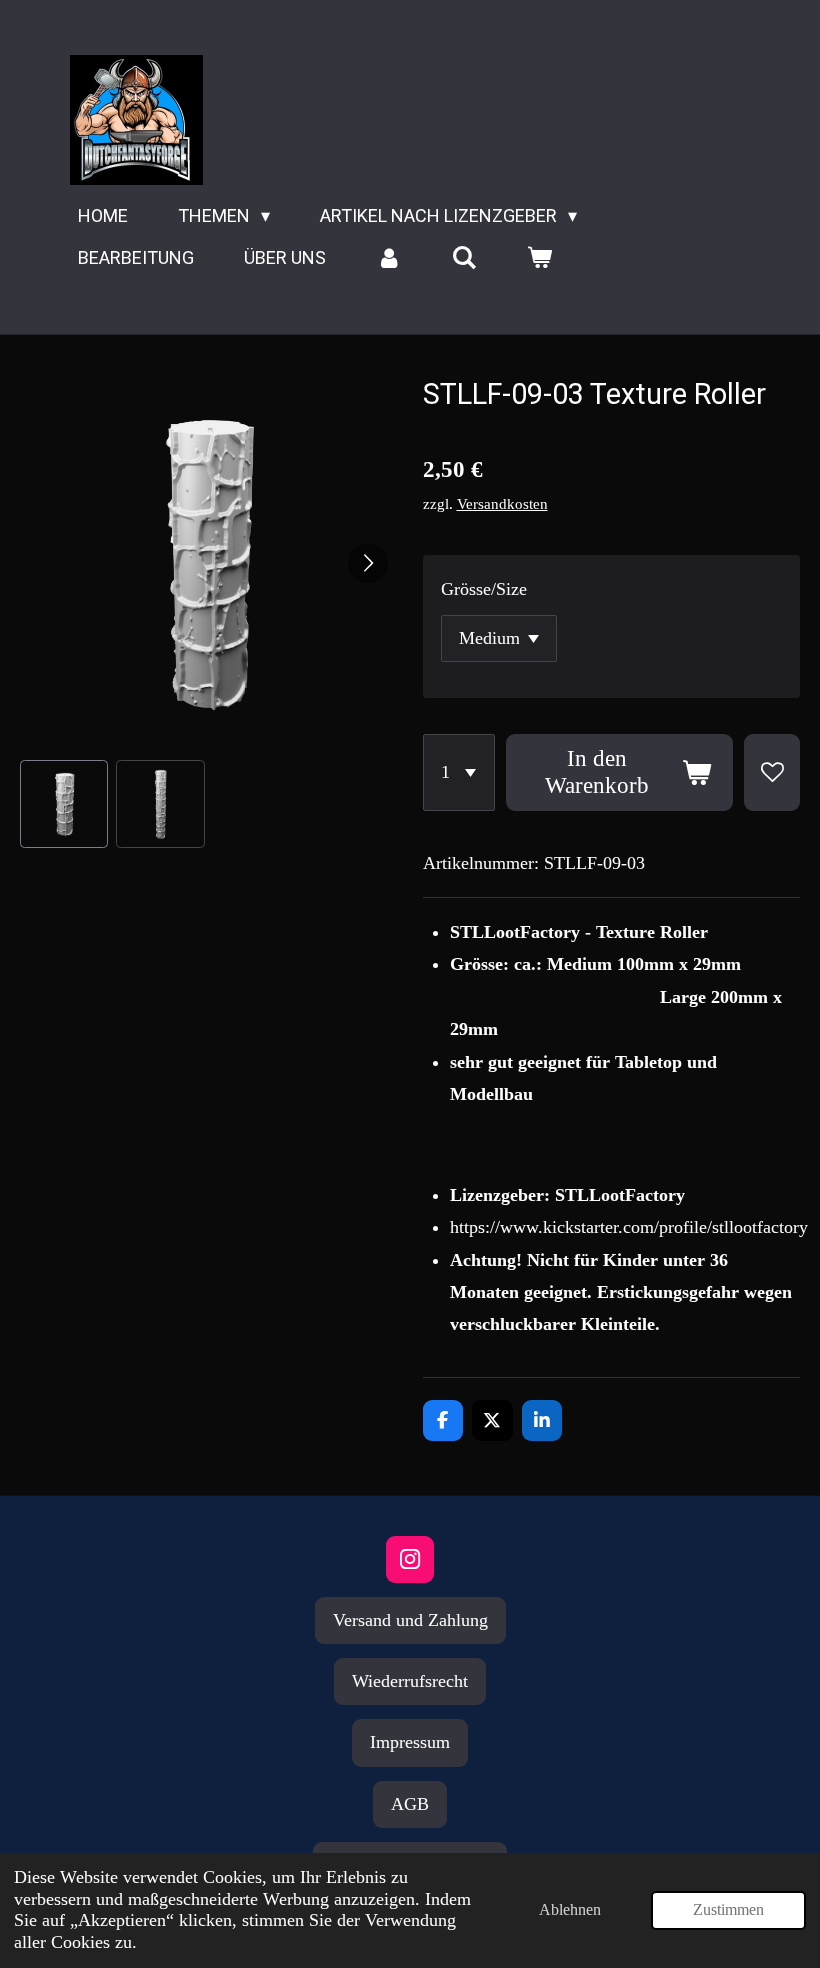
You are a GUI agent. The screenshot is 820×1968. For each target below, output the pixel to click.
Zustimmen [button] (728, 1910)
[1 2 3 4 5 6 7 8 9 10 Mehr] (459, 772)
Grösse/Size (484, 589)
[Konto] (388, 258)
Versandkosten (502, 504)
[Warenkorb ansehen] (538, 258)
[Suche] (463, 258)
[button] (64, 804)
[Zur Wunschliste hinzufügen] (772, 772)
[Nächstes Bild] (368, 563)
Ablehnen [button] (570, 1910)
